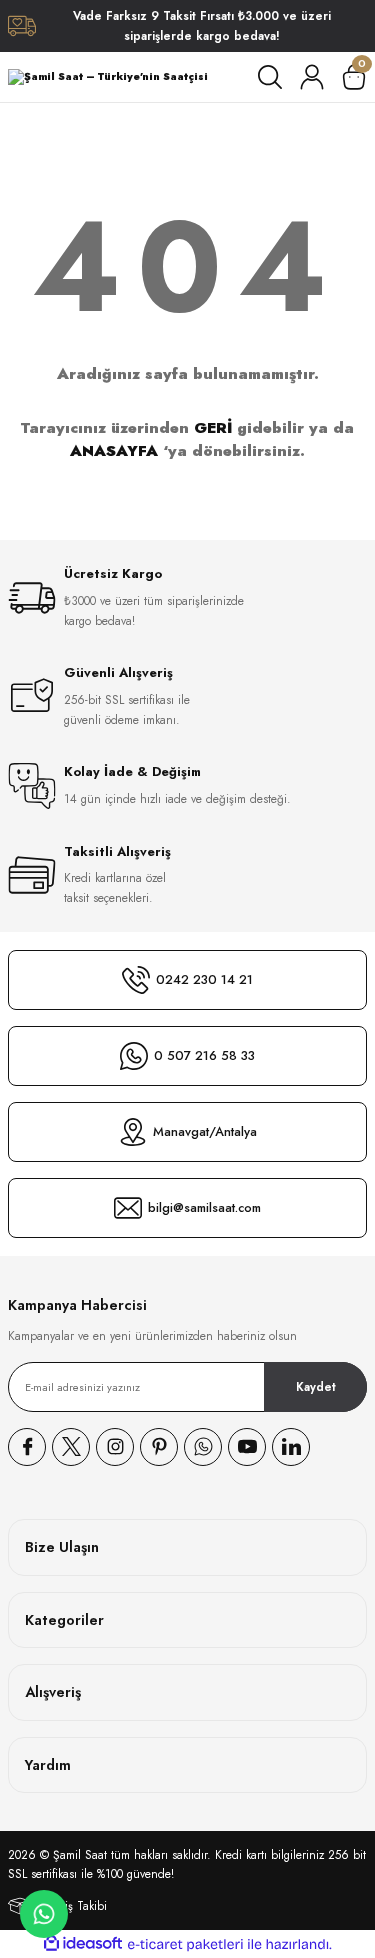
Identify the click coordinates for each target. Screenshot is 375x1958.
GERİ (213, 428)
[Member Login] (312, 77)
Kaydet (316, 1386)
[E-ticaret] (185, 1944)
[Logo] (108, 76)
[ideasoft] (83, 1944)
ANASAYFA (114, 451)
